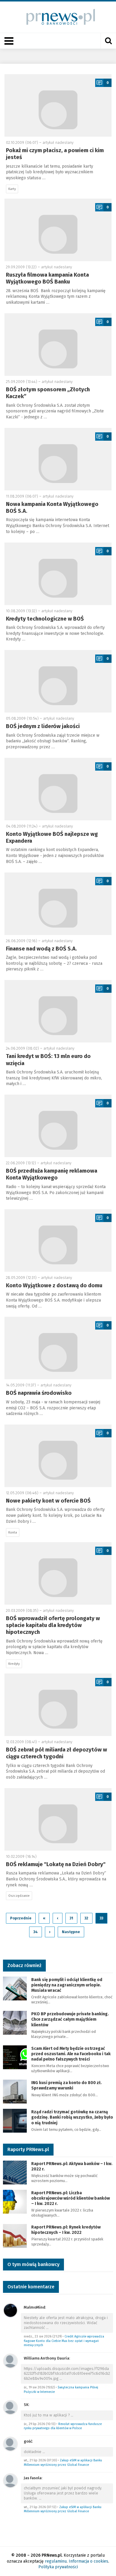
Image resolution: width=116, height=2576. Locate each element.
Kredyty (14, 1664)
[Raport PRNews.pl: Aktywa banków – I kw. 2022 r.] (15, 2172)
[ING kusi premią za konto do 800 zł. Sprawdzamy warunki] (15, 2091)
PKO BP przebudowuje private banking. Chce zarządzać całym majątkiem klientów (70, 2019)
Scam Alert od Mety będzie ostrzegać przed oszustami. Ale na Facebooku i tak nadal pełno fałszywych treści (71, 2054)
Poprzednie (21, 1918)
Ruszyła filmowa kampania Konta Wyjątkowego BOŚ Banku (47, 278)
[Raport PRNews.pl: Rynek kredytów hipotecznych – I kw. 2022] (15, 2236)
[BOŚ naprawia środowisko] (58, 1348)
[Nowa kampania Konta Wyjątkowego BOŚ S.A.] (58, 459)
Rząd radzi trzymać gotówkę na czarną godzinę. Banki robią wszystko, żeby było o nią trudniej (72, 2117)
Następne (71, 1932)
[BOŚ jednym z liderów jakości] (58, 681)
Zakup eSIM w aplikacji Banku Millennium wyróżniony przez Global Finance (63, 2463)
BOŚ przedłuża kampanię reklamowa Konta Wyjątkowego (52, 1174)
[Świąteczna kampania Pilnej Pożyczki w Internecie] (10, 2361)
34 (36, 1932)
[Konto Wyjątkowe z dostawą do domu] (58, 1241)
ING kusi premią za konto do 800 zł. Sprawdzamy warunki (66, 2085)
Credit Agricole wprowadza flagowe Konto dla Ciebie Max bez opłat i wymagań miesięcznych (64, 2341)
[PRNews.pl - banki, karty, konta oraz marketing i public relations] (58, 17)
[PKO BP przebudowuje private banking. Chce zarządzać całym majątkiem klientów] (15, 2022)
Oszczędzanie (19, 1896)
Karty (12, 189)
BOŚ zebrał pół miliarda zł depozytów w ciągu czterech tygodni (57, 1753)
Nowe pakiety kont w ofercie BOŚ (48, 1501)
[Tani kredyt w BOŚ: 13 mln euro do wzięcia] (58, 1011)
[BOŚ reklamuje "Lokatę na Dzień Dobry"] (58, 1819)
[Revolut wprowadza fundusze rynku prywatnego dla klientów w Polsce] (10, 2407)
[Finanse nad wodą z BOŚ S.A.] (58, 904)
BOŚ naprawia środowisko (39, 1393)
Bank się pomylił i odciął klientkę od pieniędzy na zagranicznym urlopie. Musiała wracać (67, 1985)
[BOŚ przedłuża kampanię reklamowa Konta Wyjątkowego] (58, 1126)
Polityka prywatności (58, 2567)
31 (71, 1918)
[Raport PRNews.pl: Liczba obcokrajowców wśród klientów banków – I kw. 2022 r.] (15, 2201)
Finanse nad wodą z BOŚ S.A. (41, 949)
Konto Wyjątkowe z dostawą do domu (54, 1285)
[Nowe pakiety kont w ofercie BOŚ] (58, 1456)
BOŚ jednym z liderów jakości (43, 726)
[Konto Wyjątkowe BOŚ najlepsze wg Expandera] (58, 789)
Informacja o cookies (88, 2561)
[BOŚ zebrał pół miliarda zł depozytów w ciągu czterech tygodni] (58, 1705)
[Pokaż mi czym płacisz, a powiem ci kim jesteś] (58, 105)
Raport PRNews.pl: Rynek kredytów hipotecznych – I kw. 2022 (66, 2230)
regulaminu (56, 2561)
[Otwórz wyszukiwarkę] (108, 41)
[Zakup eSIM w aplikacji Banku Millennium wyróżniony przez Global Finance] (10, 2444)
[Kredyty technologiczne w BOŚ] (58, 574)
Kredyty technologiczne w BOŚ (45, 619)
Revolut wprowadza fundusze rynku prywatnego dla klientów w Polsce (63, 2426)
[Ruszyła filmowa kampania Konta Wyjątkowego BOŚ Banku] (58, 230)
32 (86, 1918)
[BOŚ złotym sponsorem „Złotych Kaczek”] (58, 345)
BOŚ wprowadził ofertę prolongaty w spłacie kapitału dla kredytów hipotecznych (53, 1625)
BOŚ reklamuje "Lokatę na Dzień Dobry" (56, 1864)
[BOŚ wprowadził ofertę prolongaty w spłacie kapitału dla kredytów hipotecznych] (58, 1573)
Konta (13, 1532)
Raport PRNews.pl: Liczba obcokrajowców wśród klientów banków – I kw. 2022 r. (70, 2198)
